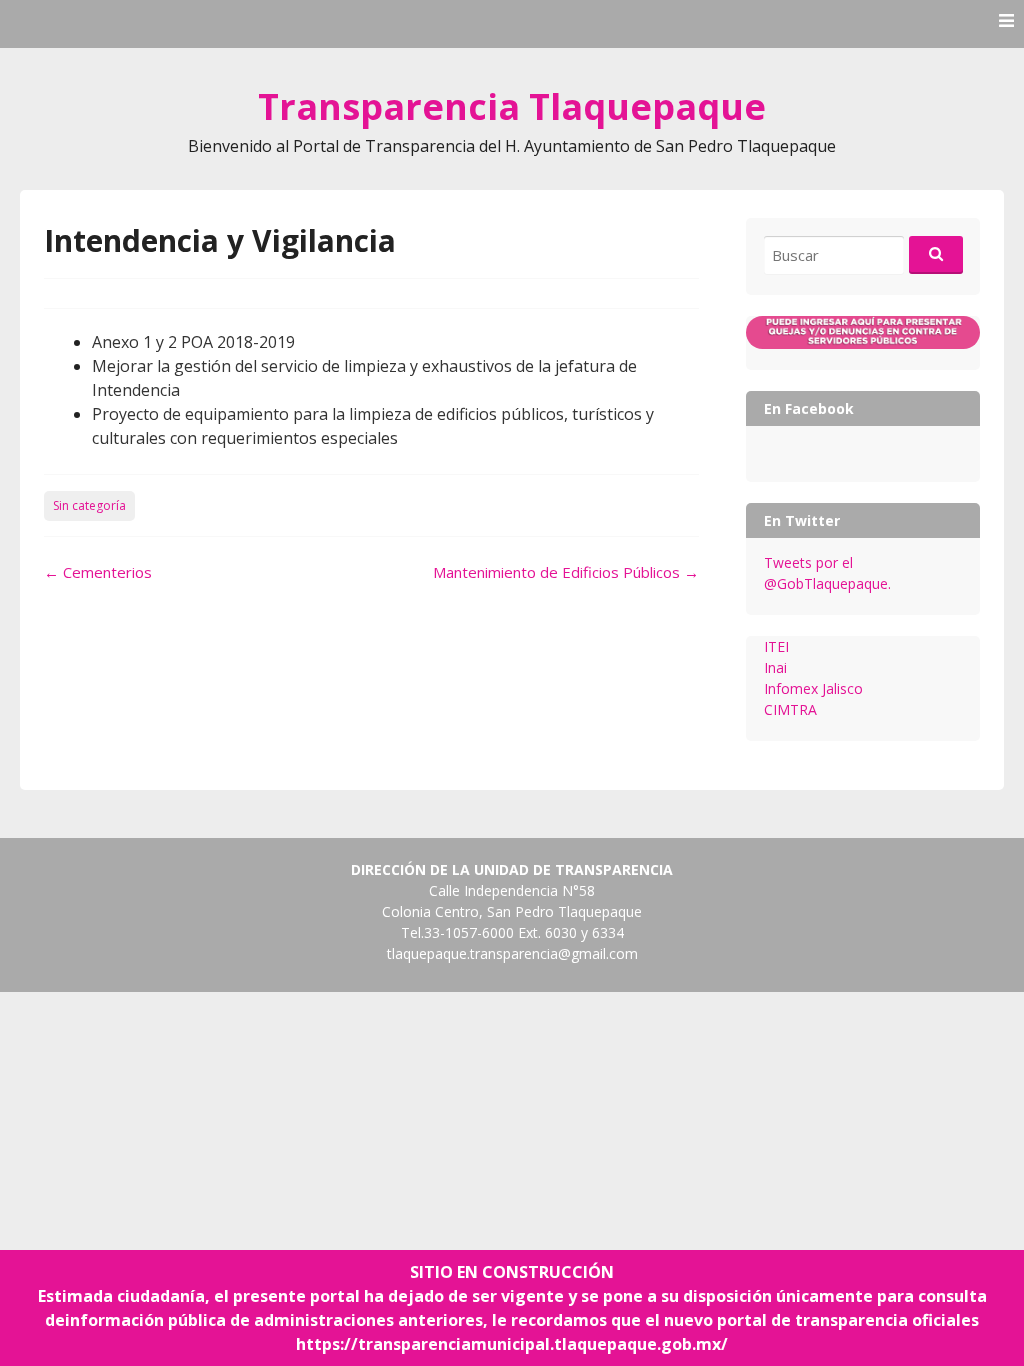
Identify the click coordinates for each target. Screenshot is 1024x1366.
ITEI (776, 646)
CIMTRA (790, 709)
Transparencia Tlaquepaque (512, 106)
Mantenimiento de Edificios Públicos (566, 572)
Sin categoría (89, 505)
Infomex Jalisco (813, 688)
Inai (775, 667)
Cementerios (98, 572)
